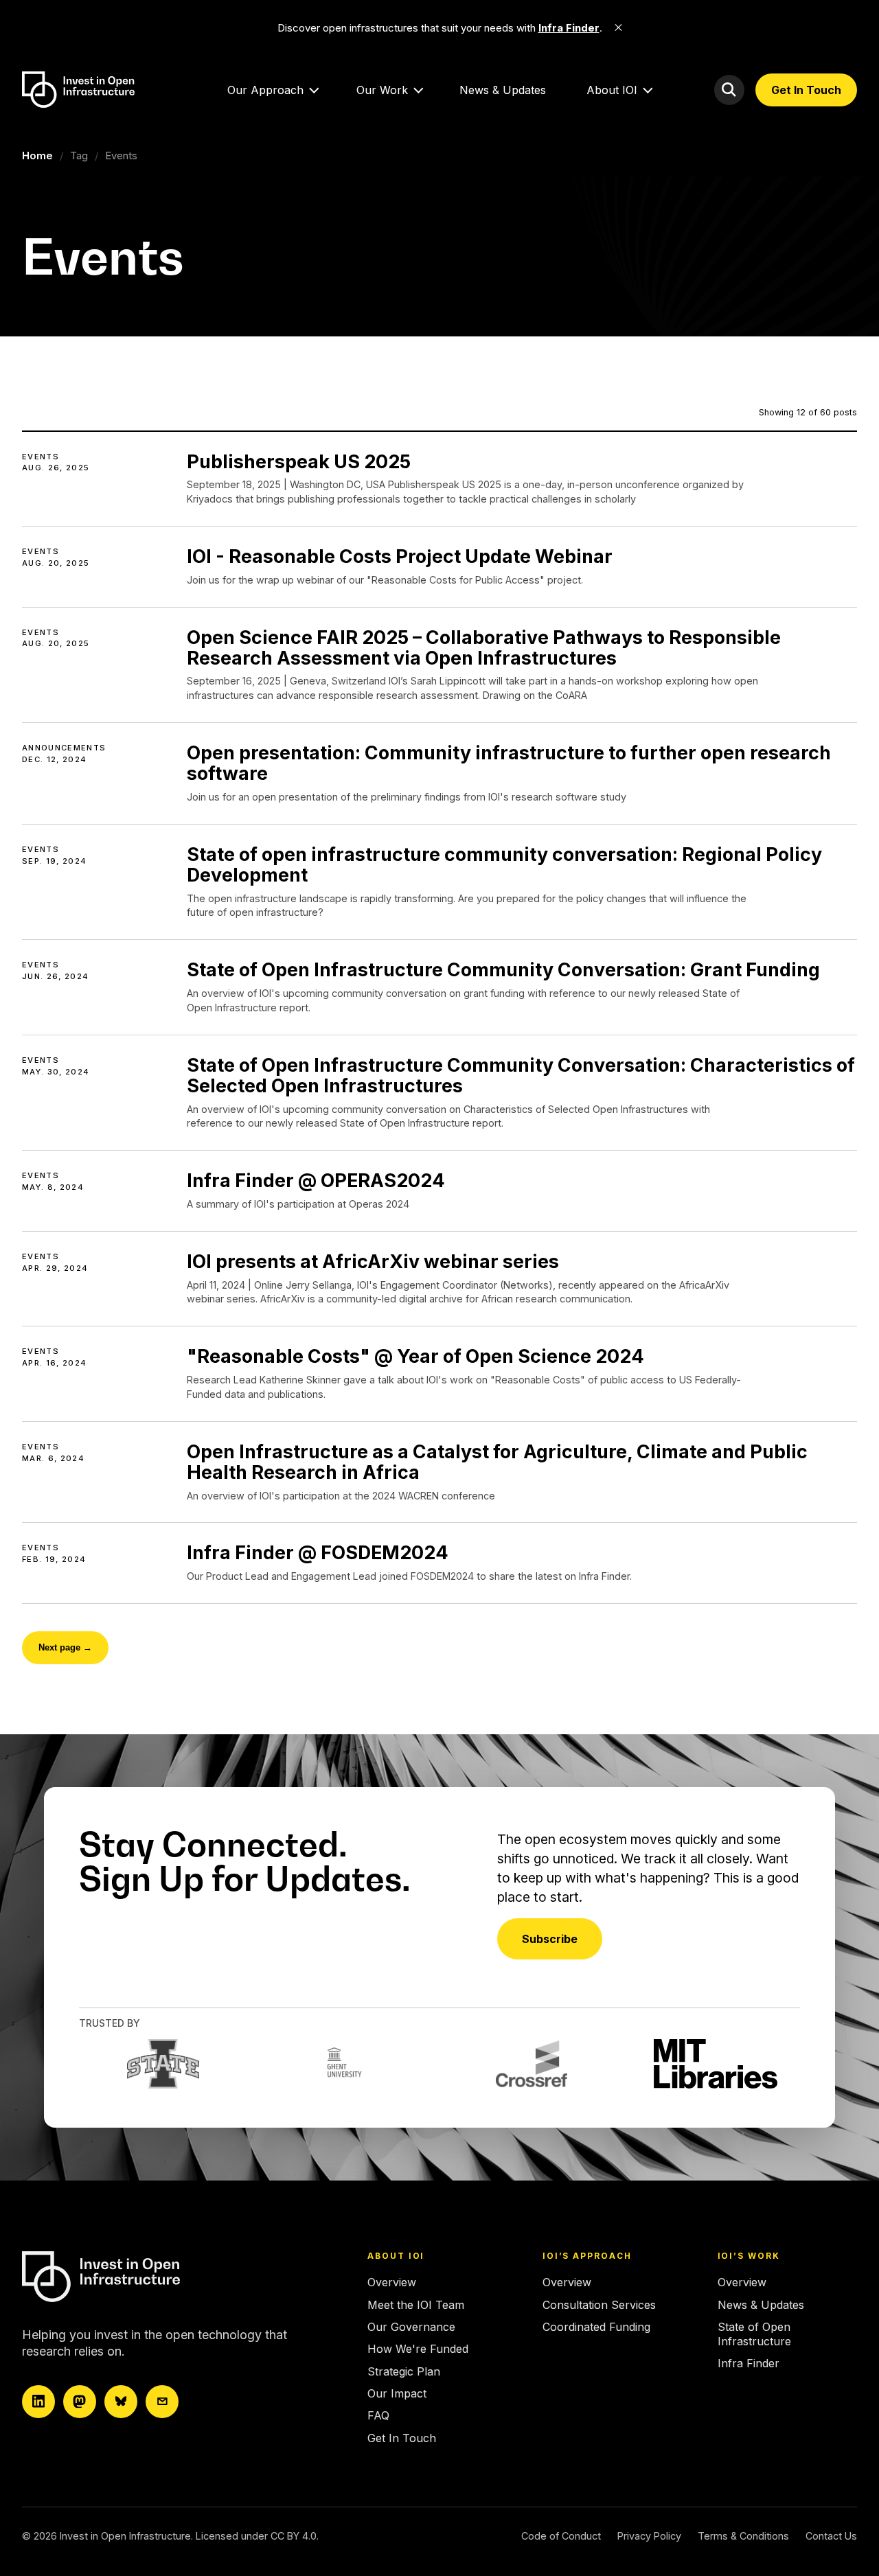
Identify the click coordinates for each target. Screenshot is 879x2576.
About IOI (612, 90)
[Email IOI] (162, 2402)
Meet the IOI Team (416, 2305)
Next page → (65, 1647)
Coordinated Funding (596, 2327)
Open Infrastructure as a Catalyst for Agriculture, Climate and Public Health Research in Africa (497, 1462)
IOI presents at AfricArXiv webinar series (373, 1261)
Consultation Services (599, 2305)
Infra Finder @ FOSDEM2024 (318, 1552)
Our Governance (411, 2327)
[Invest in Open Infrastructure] (142, 2277)
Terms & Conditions (743, 2536)
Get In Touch (806, 90)
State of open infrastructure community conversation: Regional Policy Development (504, 864)
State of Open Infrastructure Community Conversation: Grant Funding (503, 969)
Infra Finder (749, 2363)
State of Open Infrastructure (754, 2334)
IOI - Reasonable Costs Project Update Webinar (400, 556)
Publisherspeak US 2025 (299, 461)
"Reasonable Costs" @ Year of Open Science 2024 (415, 1356)
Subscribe (550, 1939)
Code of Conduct (561, 2536)
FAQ (378, 2415)
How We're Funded (418, 2349)
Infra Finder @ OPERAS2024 (316, 1180)
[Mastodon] (80, 2402)
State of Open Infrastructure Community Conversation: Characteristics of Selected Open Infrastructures (521, 1075)
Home (37, 156)
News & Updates (503, 90)
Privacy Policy (649, 2536)
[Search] (729, 90)
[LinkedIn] (38, 2402)
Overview (392, 2282)
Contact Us (831, 2536)
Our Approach (265, 90)
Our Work (382, 90)
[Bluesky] (121, 2402)
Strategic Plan (404, 2371)
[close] (619, 27)
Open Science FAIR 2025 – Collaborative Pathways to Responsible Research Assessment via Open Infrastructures (484, 647)
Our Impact (397, 2393)
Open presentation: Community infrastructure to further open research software (509, 763)
